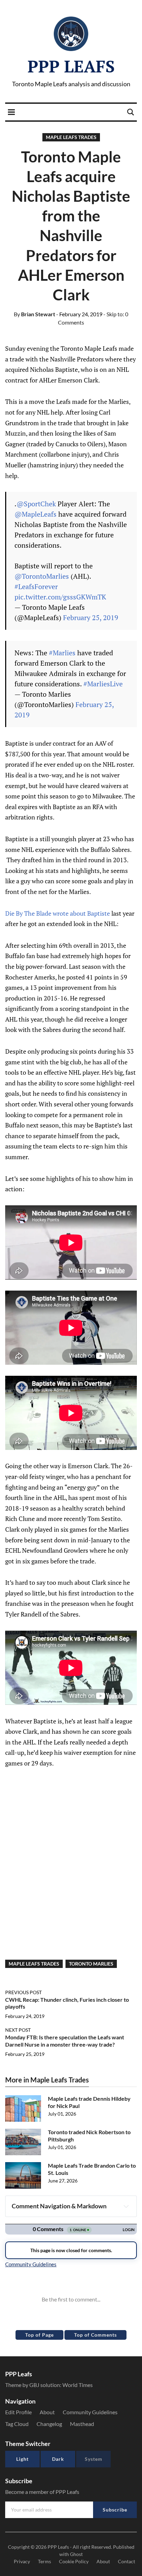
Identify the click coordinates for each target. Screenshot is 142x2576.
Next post (18, 2030)
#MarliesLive (103, 684)
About (47, 2412)
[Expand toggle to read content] (126, 2206)
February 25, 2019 (91, 618)
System (94, 2459)
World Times (78, 2385)
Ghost (76, 2554)
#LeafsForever (36, 586)
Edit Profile (18, 2412)
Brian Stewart (34, 314)
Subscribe (115, 2510)
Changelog (49, 2424)
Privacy (22, 2561)
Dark (58, 2459)
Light (22, 2459)
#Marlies (62, 653)
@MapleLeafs (35, 514)
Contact (126, 2561)
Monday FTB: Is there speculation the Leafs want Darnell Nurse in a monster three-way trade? (65, 2041)
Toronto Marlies (91, 1964)
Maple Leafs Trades (71, 137)
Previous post (23, 1992)
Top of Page (39, 2335)
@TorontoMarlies (42, 576)
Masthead (82, 2424)
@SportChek (36, 504)
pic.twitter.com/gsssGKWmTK (60, 597)
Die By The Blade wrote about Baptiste (58, 913)
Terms (44, 2561)
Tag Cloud (17, 2424)
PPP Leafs (71, 66)
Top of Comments (95, 2335)
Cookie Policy (74, 2561)
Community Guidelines (90, 2412)
